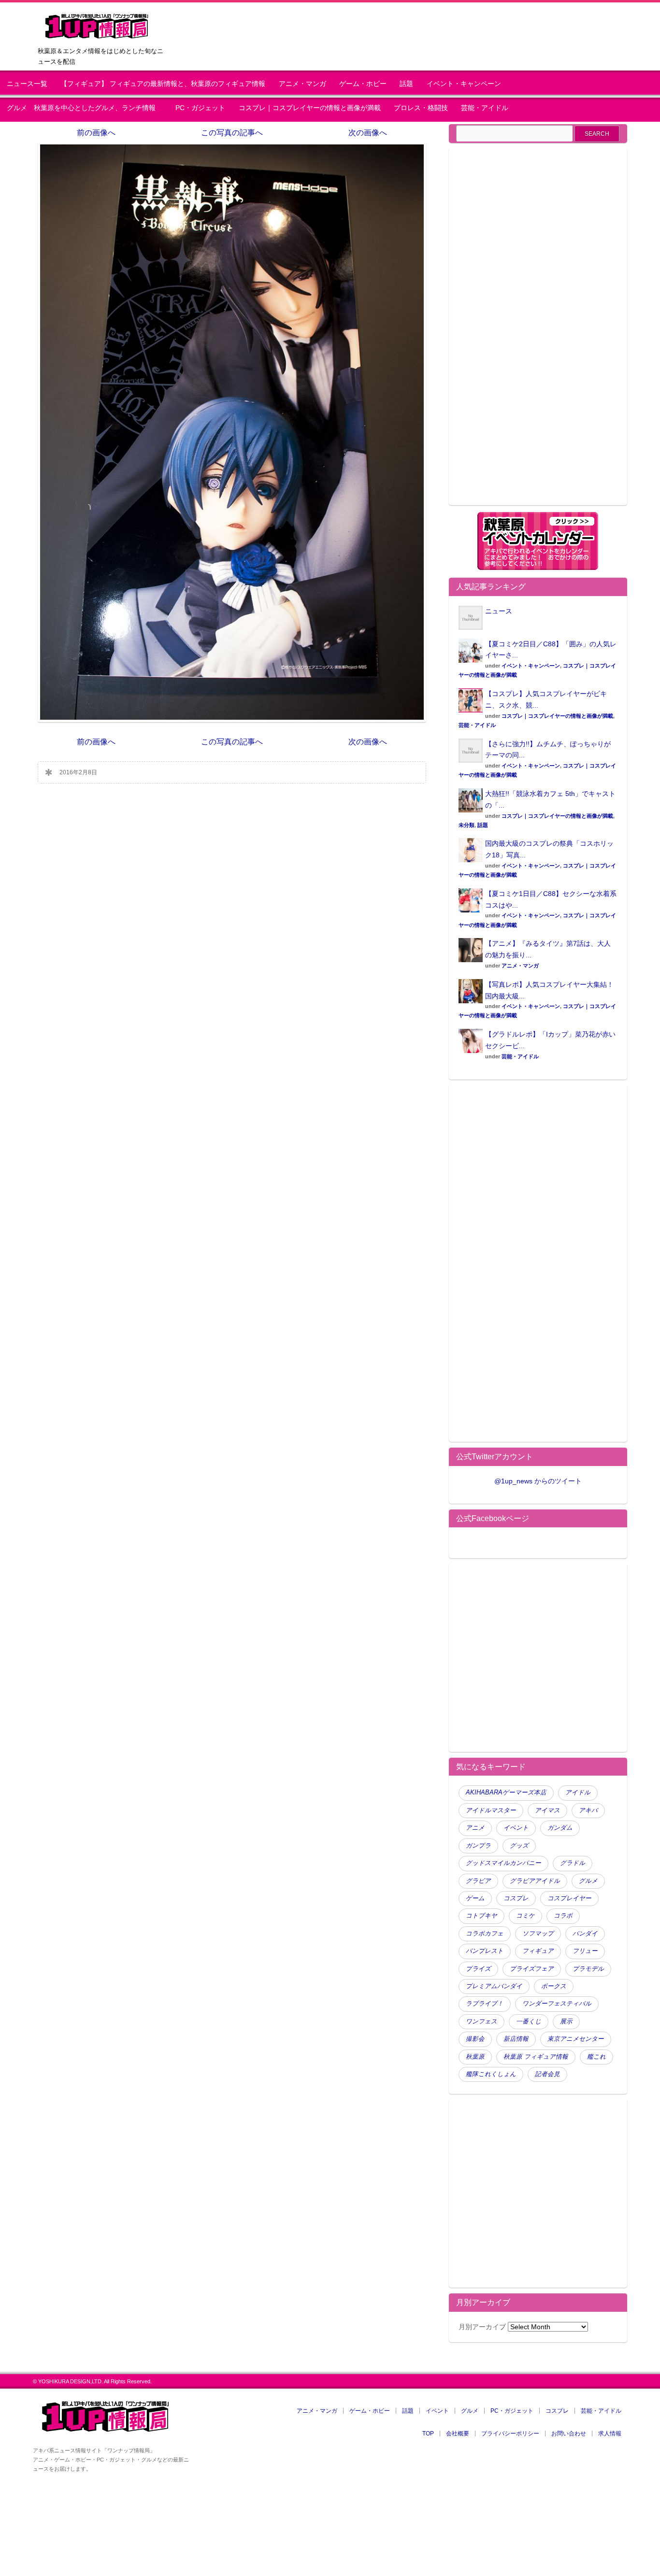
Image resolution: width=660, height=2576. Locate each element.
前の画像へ (96, 133)
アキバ (588, 1810)
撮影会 (475, 2039)
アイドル (578, 1793)
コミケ (525, 1916)
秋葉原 (475, 2057)
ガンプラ (478, 1846)
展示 (566, 2021)
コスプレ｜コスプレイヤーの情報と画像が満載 (310, 108)
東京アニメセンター (576, 2039)
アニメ (475, 1828)
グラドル (573, 1863)
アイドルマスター (491, 1810)
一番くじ (529, 2021)
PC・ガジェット (200, 108)
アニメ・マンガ (302, 84)
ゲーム (475, 1898)
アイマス (547, 1810)
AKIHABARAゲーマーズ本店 (506, 1793)
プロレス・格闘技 (421, 108)
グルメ (588, 1881)
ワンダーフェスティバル (557, 2004)
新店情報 (516, 2039)
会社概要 (458, 2434)
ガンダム (560, 1828)
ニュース (499, 611)
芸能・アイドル (485, 108)
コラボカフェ (485, 1934)
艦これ (596, 2057)
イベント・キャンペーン (464, 84)
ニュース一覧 (27, 84)
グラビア (478, 1881)
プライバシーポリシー (510, 2434)
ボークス (554, 1986)
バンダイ (585, 1934)
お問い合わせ (569, 2434)
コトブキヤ (481, 1916)
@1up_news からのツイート (538, 1481)
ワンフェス (481, 2021)
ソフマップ (538, 1934)
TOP (428, 2434)
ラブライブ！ (485, 2004)
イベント (516, 1828)
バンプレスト (485, 1951)
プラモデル (588, 1969)
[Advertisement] (538, 332)
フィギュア (538, 1951)
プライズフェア (532, 1969)
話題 (406, 84)
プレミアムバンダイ (494, 1986)
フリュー (585, 1951)
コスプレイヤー (569, 1898)
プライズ (478, 1969)
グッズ (519, 1846)
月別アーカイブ (482, 2327)
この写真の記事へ (232, 133)
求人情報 (610, 2434)
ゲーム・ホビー (363, 84)
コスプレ (516, 1898)
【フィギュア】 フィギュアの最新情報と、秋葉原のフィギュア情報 (163, 84)
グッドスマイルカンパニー (503, 1863)
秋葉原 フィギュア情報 (536, 2057)
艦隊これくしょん (491, 2074)
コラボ (563, 1916)
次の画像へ (368, 133)
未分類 (466, 825)
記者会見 (547, 2074)
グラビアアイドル (535, 1881)
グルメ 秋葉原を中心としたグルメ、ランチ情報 (85, 108)
